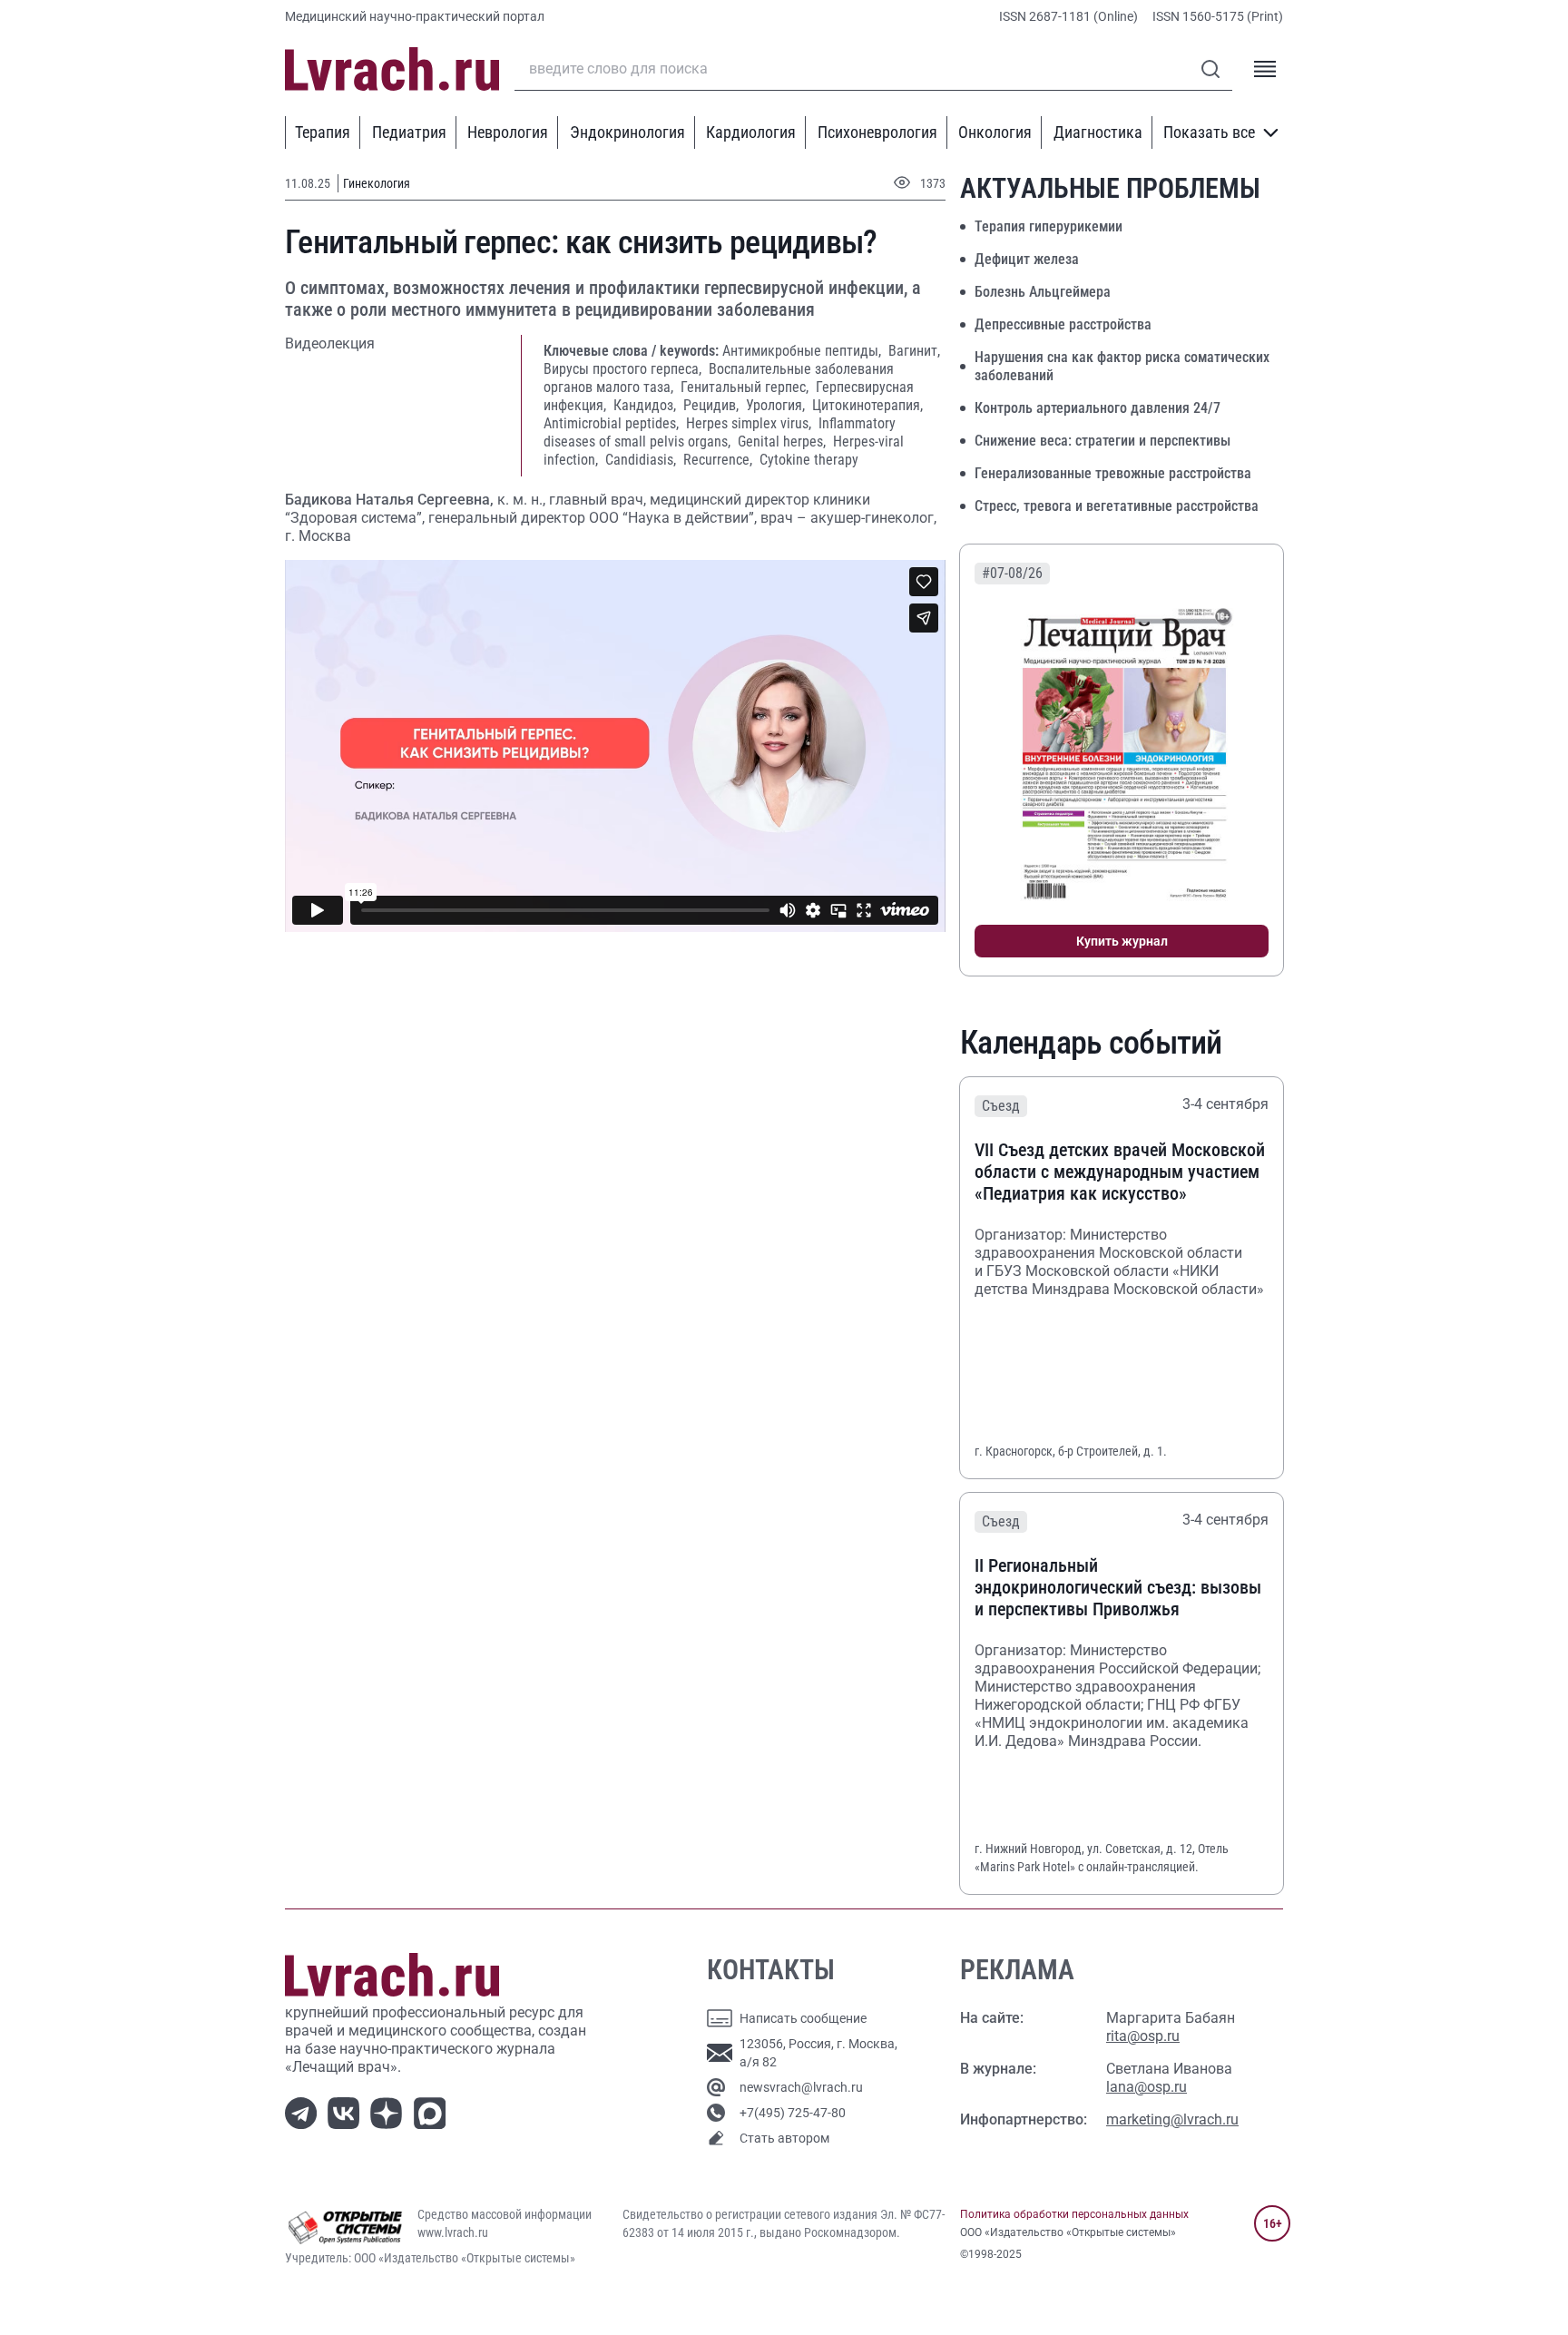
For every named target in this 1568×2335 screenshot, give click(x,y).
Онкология (995, 132)
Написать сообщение (803, 2018)
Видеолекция (330, 343)
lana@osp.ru (1147, 2087)
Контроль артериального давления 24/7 (1098, 408)
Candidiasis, (642, 460)
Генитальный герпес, (746, 387)
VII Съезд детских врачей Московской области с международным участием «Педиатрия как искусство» (1120, 1172)
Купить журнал (1122, 941)
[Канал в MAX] (433, 2112)
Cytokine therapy (809, 460)
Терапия (323, 132)
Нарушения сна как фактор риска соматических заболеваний (1122, 366)
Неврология (508, 132)
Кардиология (751, 132)
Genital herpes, (784, 441)
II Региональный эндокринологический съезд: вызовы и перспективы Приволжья (1118, 1587)
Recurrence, (720, 460)
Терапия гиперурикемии (1049, 226)
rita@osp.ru (1143, 2036)
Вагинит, (914, 351)
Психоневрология (877, 132)
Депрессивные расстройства (1063, 324)
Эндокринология (627, 132)
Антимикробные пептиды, (804, 351)
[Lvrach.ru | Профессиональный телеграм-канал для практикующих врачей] (304, 2112)
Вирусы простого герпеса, (624, 369)
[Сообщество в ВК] (347, 2112)
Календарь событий (1091, 1043)
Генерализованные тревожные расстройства (1113, 473)
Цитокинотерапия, (867, 405)
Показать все (1209, 132)
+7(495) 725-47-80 (793, 2113)
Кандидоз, (647, 405)
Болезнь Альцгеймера (1043, 292)
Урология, (777, 405)
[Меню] (1265, 69)
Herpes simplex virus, (750, 423)
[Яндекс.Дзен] (390, 2112)
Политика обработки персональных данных (1074, 2214)
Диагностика (1098, 132)
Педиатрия (409, 132)
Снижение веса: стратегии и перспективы (1102, 441)
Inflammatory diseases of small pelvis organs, (720, 432)
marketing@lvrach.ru (1172, 2119)
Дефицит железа (1027, 259)
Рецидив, (713, 405)
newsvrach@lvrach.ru (801, 2087)
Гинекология (377, 183)
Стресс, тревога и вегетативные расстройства (1117, 506)
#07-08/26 (1012, 573)
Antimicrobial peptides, (613, 423)
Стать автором (784, 2138)
